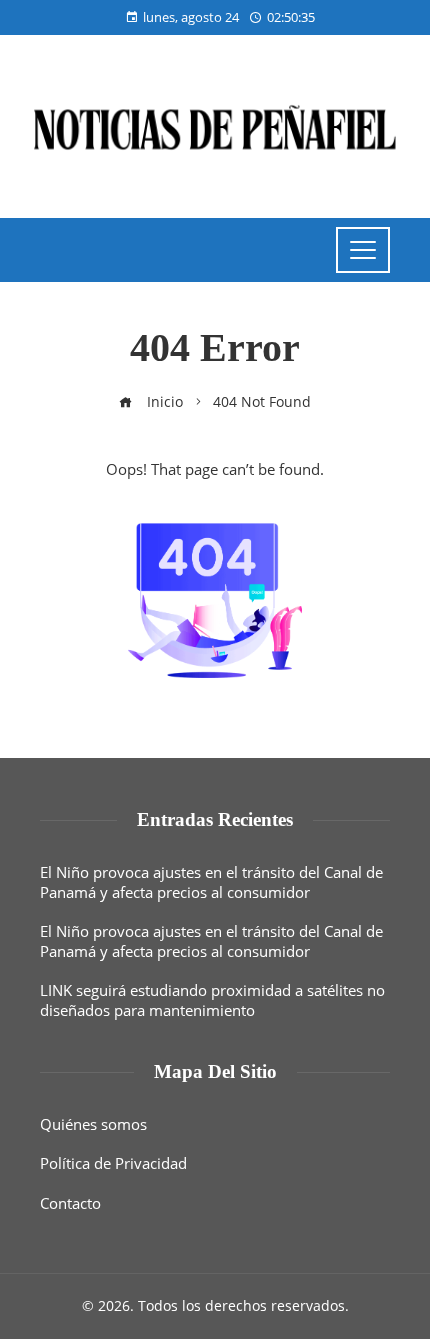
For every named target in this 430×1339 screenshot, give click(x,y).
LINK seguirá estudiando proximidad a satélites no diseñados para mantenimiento (212, 1000)
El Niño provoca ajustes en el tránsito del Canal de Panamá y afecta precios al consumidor (211, 882)
